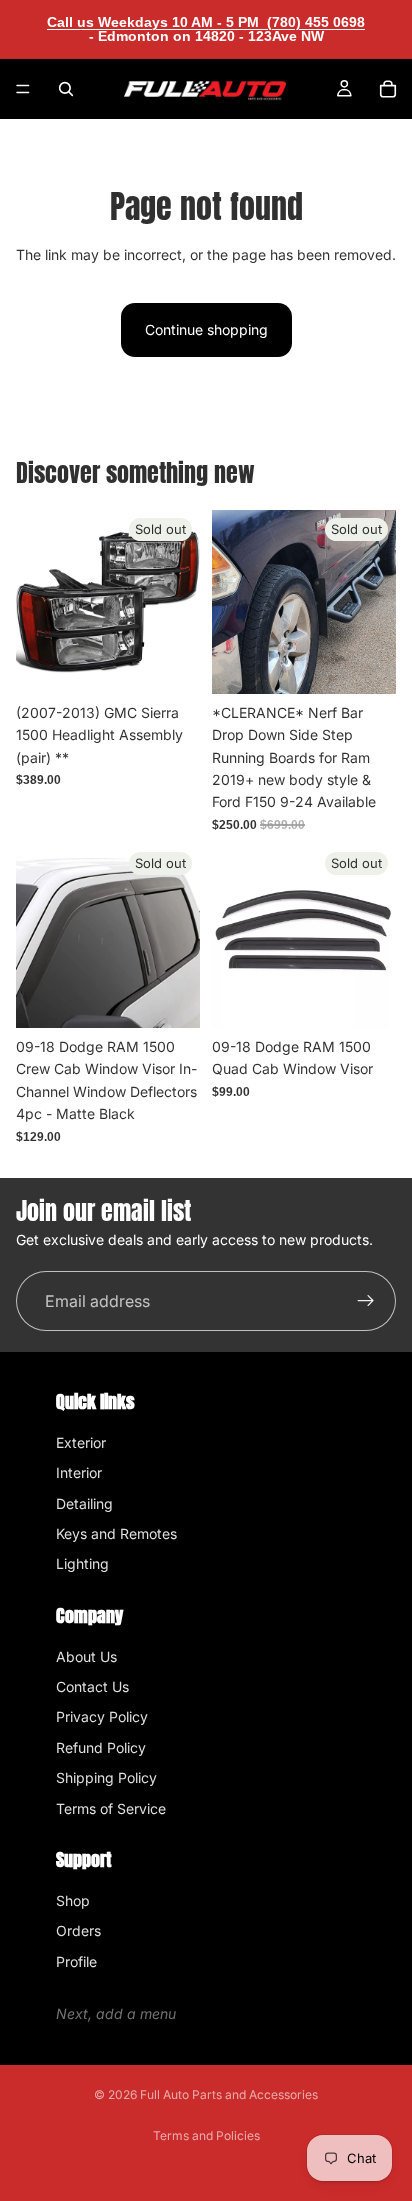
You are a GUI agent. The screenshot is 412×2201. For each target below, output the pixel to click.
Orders (78, 1930)
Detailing (84, 1503)
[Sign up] (366, 1301)
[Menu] (23, 89)
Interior (79, 1472)
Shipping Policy (106, 1777)
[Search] (66, 89)
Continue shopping (206, 329)
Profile (76, 1961)
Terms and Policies (206, 2135)
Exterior (81, 1442)
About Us (86, 1656)
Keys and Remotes (116, 1533)
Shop (73, 1900)
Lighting (82, 1563)
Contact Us (92, 1686)
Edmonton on (209, 36)
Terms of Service (111, 1808)
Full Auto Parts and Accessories (229, 2094)
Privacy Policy (102, 1716)
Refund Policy (101, 1747)
